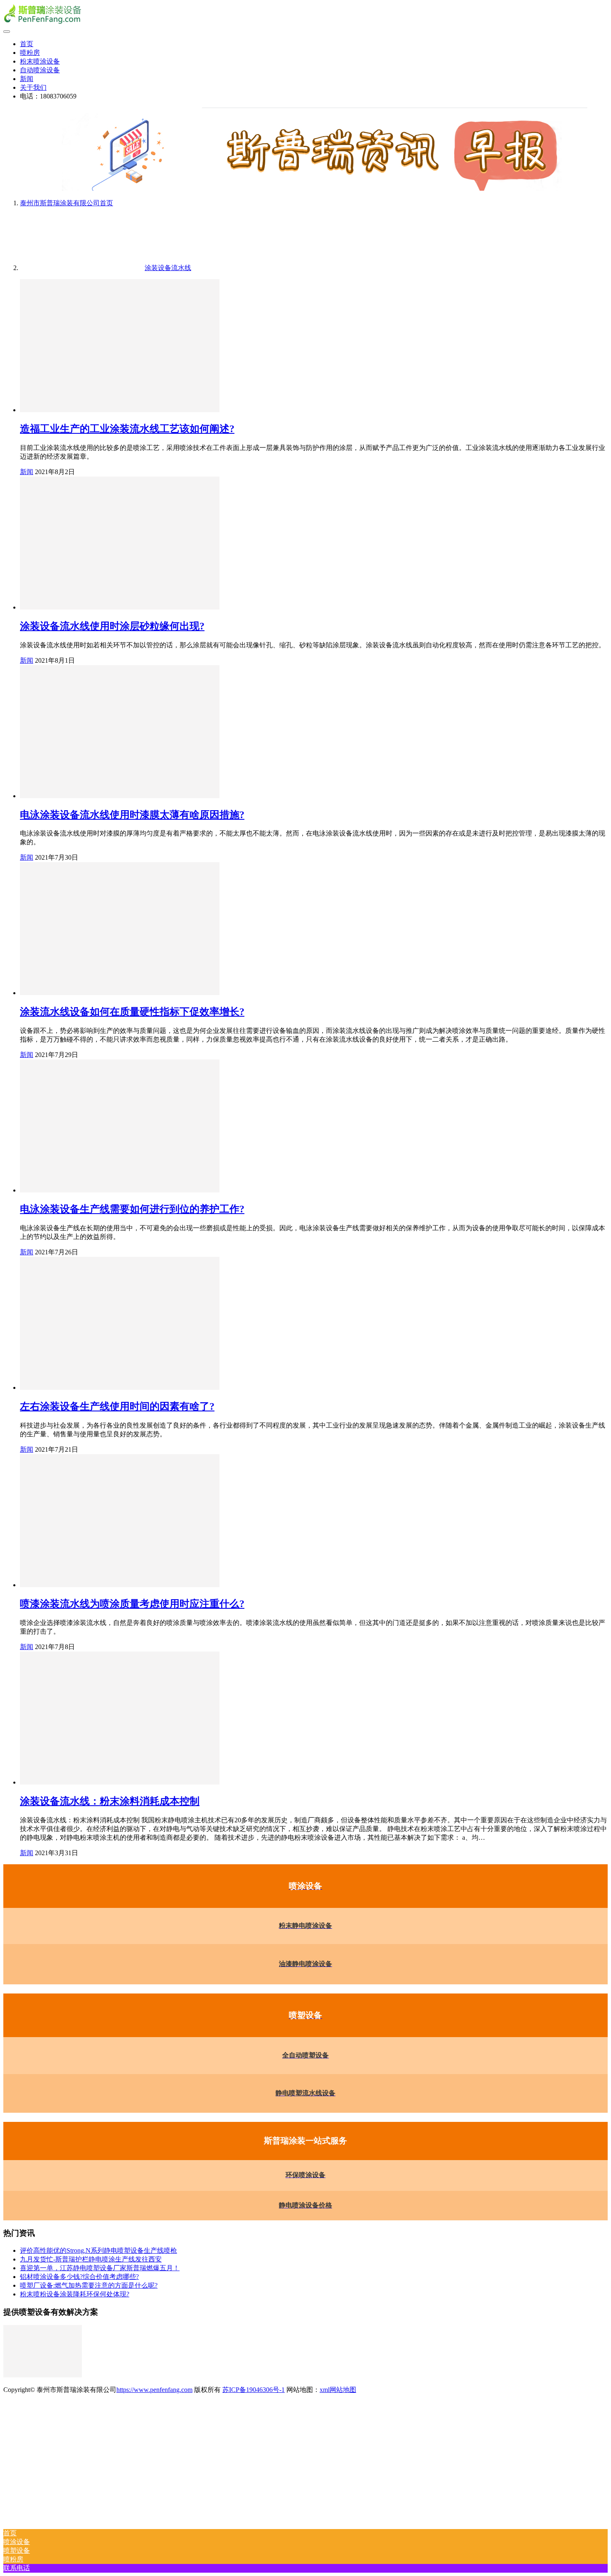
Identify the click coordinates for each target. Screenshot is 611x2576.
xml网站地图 (338, 2390)
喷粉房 (30, 53)
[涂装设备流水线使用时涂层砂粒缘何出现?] (120, 607)
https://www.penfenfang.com (154, 2390)
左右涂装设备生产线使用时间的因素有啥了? (117, 1406)
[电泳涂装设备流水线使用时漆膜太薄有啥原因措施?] (120, 796)
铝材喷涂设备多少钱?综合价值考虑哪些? (79, 2277)
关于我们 (33, 87)
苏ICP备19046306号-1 (254, 2390)
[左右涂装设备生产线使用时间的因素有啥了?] (120, 1388)
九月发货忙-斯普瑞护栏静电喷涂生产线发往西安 (91, 2259)
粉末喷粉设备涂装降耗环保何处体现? (75, 2294)
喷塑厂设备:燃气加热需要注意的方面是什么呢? (89, 2285)
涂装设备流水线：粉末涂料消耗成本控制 (110, 1801)
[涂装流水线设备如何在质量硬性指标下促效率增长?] (120, 993)
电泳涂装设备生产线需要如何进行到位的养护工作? (132, 1209)
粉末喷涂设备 (40, 61)
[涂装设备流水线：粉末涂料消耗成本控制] (120, 1782)
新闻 (27, 79)
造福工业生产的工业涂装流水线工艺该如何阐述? (127, 429)
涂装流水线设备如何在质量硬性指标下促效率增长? (132, 1012)
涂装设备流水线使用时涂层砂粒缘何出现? (112, 626)
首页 (27, 44)
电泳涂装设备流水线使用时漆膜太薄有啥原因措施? (132, 815)
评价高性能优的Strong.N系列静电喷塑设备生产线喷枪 (99, 2250)
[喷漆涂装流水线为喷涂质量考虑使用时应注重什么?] (120, 1585)
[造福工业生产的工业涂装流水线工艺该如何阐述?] (120, 410)
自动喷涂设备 (40, 70)
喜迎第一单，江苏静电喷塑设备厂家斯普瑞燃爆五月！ (100, 2268)
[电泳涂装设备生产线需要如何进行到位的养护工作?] (120, 1190)
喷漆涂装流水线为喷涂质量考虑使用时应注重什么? (132, 1604)
